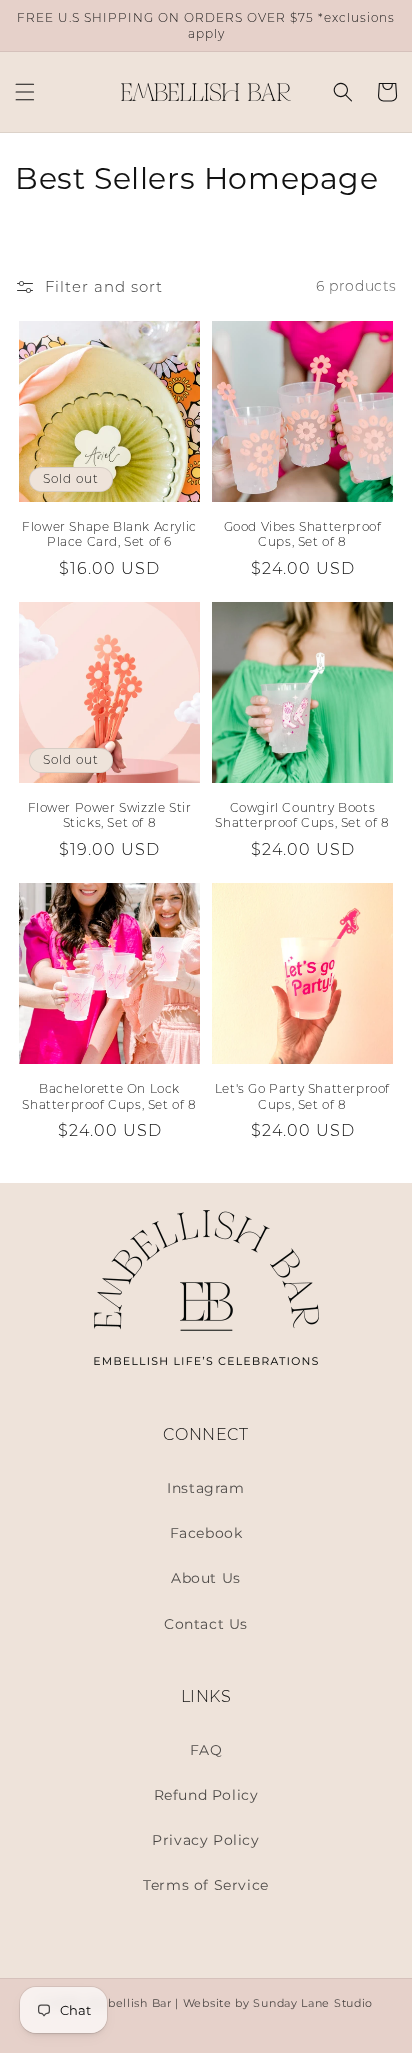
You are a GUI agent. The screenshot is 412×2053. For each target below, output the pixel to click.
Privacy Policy (205, 1840)
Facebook (206, 1533)
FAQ (206, 1750)
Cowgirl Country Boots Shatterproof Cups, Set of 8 (302, 815)
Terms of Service (206, 1885)
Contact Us (206, 1624)
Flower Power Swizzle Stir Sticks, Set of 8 (110, 815)
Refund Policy (206, 1795)
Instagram (205, 1488)
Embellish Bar (130, 2003)
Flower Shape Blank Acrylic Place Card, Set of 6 (109, 534)
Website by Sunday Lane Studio (278, 2003)
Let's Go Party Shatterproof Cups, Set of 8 (302, 1096)
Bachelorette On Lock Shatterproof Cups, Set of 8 (109, 1096)
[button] (25, 92)
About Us (206, 1578)
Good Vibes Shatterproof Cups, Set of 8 (303, 534)
